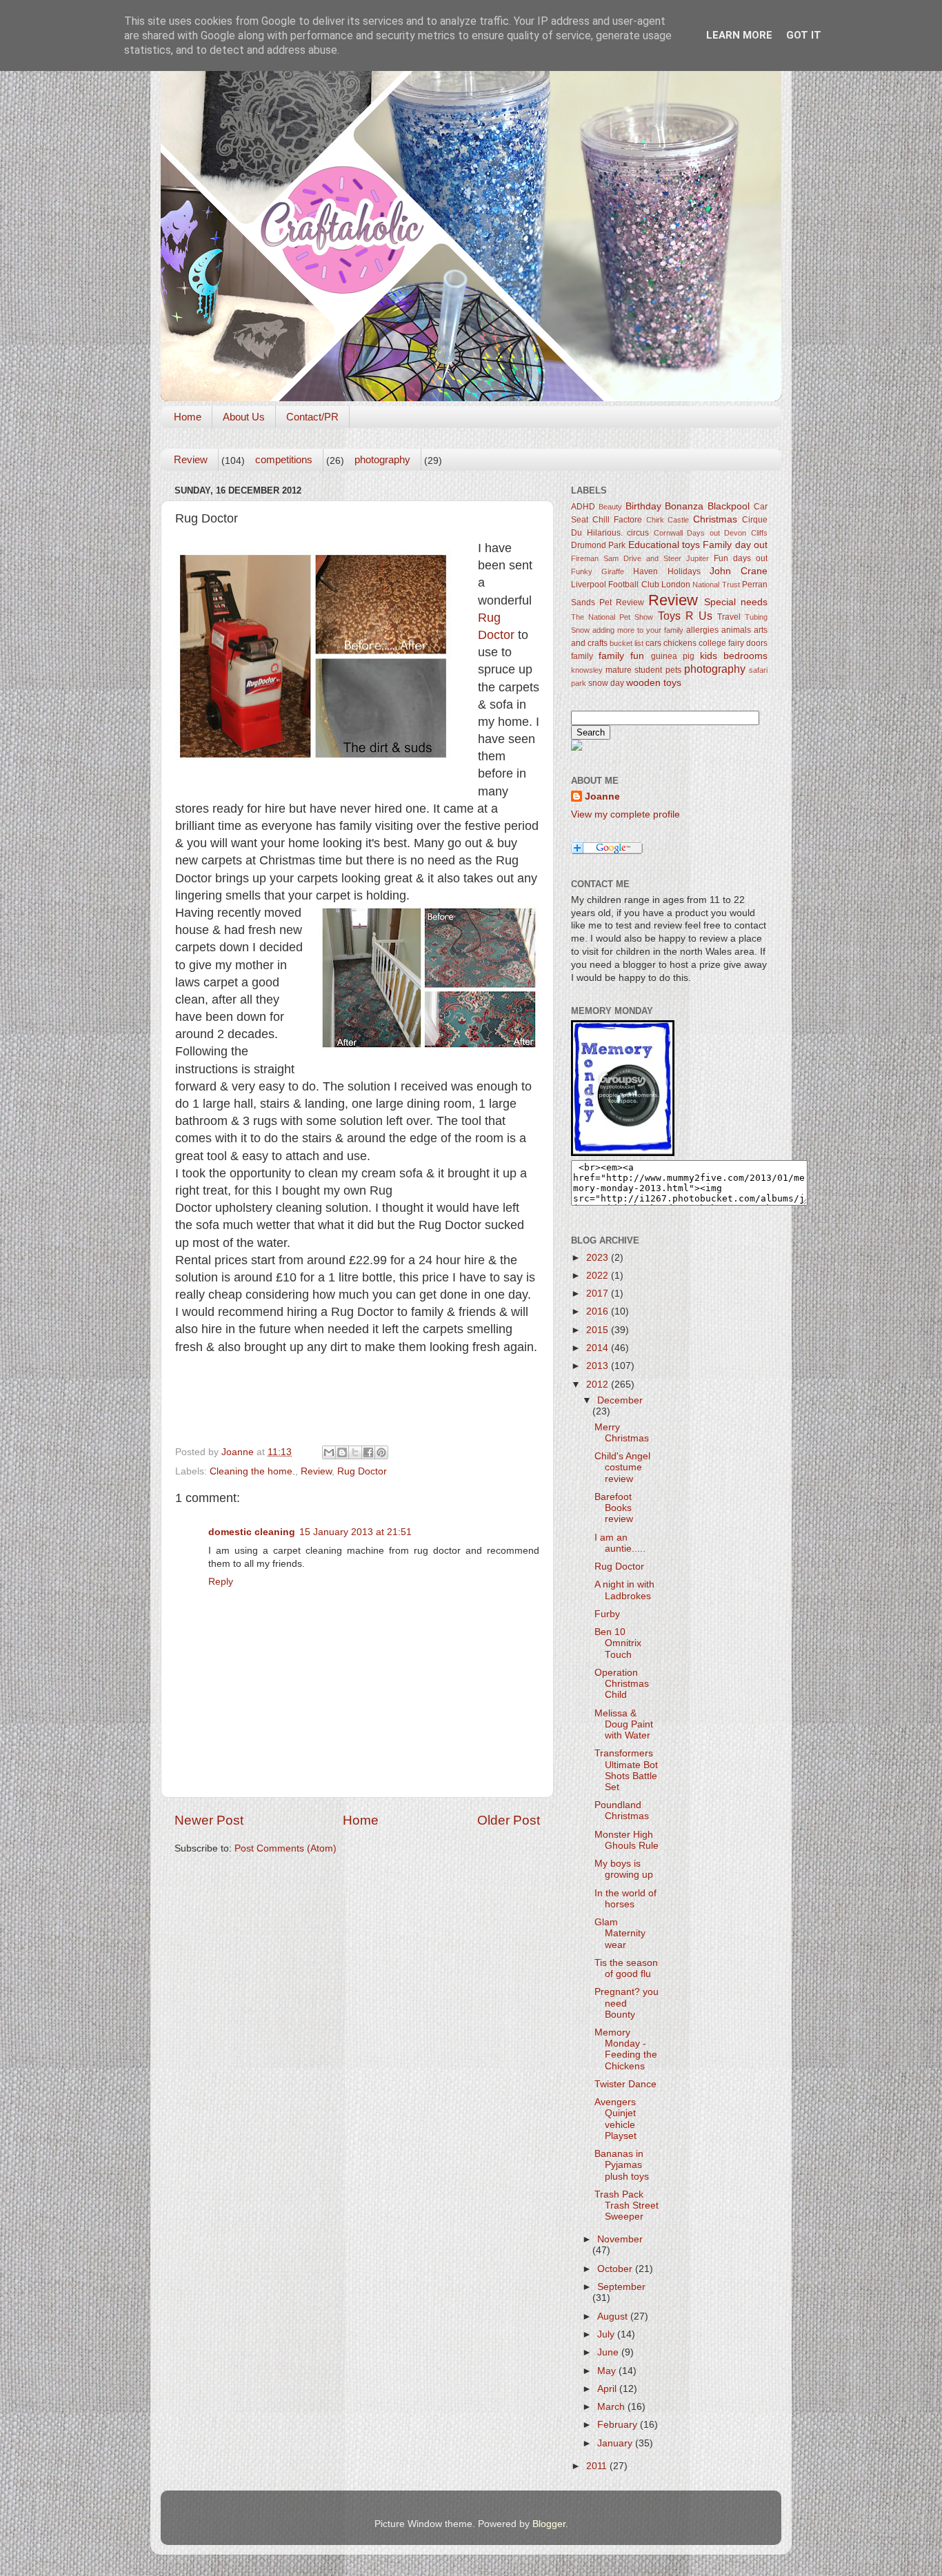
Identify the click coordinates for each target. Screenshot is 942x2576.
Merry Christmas (622, 1433)
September (621, 2287)
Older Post (509, 1820)
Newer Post (209, 1820)
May (608, 2371)
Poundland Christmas (622, 1811)
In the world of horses (625, 1899)
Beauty (610, 507)
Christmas (715, 519)
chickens (680, 643)
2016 (599, 1311)
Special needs (736, 602)
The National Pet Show (612, 617)
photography (382, 459)
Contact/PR (312, 417)
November (620, 2239)
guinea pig (673, 656)
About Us (244, 417)
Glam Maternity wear (620, 1933)
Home (188, 417)
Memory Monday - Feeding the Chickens (626, 2049)
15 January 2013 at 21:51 (355, 1532)
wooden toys (654, 683)
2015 (599, 1330)
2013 (599, 1366)
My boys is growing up (624, 1869)
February (619, 2425)
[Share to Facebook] (368, 1452)
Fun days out (741, 558)
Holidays (684, 571)
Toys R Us (685, 616)
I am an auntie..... (620, 1543)
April (608, 2389)
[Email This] (329, 1452)
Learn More (739, 35)
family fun (621, 656)
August (614, 2316)
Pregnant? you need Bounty (627, 2003)
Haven (645, 571)
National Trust (716, 585)
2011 (598, 2466)
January (616, 2443)
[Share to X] (355, 1452)
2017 (599, 1294)
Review (191, 459)
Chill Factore (617, 520)
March (612, 2407)
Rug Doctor (362, 1471)
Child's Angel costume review (622, 1467)
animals (736, 630)
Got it (804, 35)
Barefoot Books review (614, 1508)
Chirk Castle (668, 520)
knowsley (587, 670)
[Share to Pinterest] (381, 1452)
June (609, 2352)
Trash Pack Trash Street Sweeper (627, 2205)
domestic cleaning (252, 1532)
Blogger (549, 2524)
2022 (599, 1276)
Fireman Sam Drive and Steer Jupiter (640, 558)
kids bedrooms (734, 656)
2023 (599, 1258)
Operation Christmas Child (622, 1684)
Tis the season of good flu (626, 1968)
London (676, 585)
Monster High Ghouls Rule (627, 1840)
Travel (729, 617)
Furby (607, 1614)
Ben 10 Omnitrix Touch (618, 1643)
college (712, 643)
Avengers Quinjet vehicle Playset (615, 2119)
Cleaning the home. (252, 1471)
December (620, 1400)
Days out (703, 533)
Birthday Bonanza (665, 506)
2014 (599, 1348)
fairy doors (748, 643)
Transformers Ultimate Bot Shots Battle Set (626, 1770)
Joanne (602, 797)
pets (673, 670)
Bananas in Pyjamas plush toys (622, 2165)
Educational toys (664, 545)
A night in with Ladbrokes (624, 1590)
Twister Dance (625, 2084)
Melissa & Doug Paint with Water (624, 1724)
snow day (606, 683)
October (616, 2269)
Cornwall (668, 533)
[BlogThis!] (342, 1452)
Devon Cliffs (746, 533)
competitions (284, 459)
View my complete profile (625, 814)
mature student (634, 670)
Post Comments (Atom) (285, 1848)
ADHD (583, 507)
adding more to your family (638, 630)
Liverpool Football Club (615, 585)
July (607, 2334)
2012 (599, 1385)
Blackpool (729, 506)
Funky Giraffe (598, 571)
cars (653, 643)
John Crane (739, 571)
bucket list (627, 643)
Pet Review (622, 602)
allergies (702, 630)
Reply (221, 1582)
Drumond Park (598, 545)
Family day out (735, 545)
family (582, 656)
